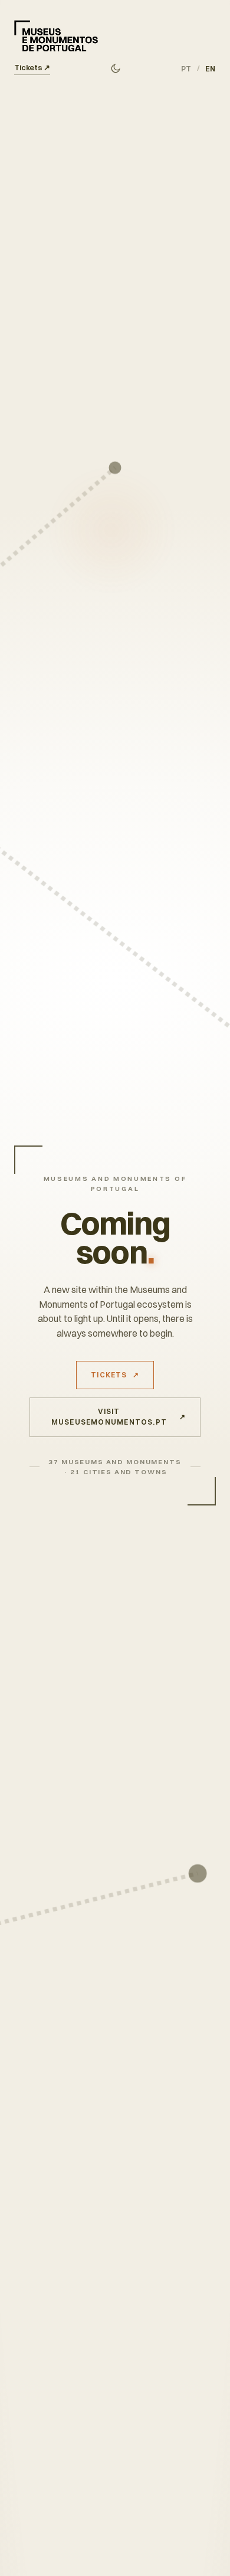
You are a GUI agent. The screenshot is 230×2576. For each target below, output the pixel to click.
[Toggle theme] (115, 69)
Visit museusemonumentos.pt (119, 1417)
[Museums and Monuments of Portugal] (56, 36)
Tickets (32, 67)
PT (186, 69)
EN (211, 69)
